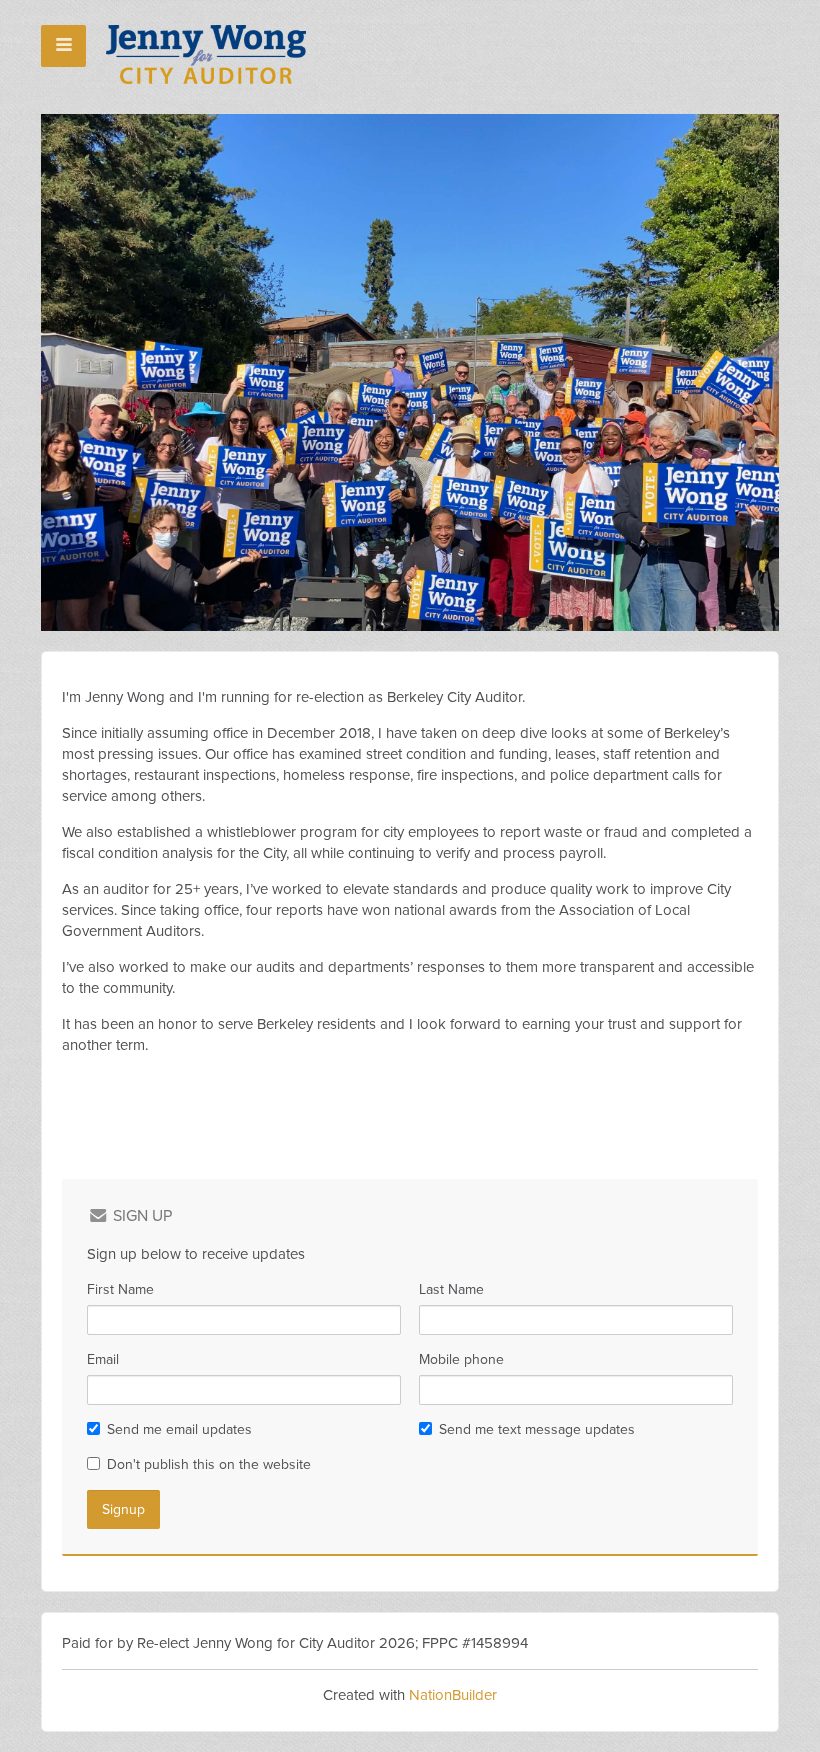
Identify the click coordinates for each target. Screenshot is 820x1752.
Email (103, 1359)
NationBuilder (453, 1695)
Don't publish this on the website (209, 1464)
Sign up (140, 1216)
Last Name (451, 1289)
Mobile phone (461, 1359)
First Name (120, 1289)
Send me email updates (179, 1429)
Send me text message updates (537, 1429)
